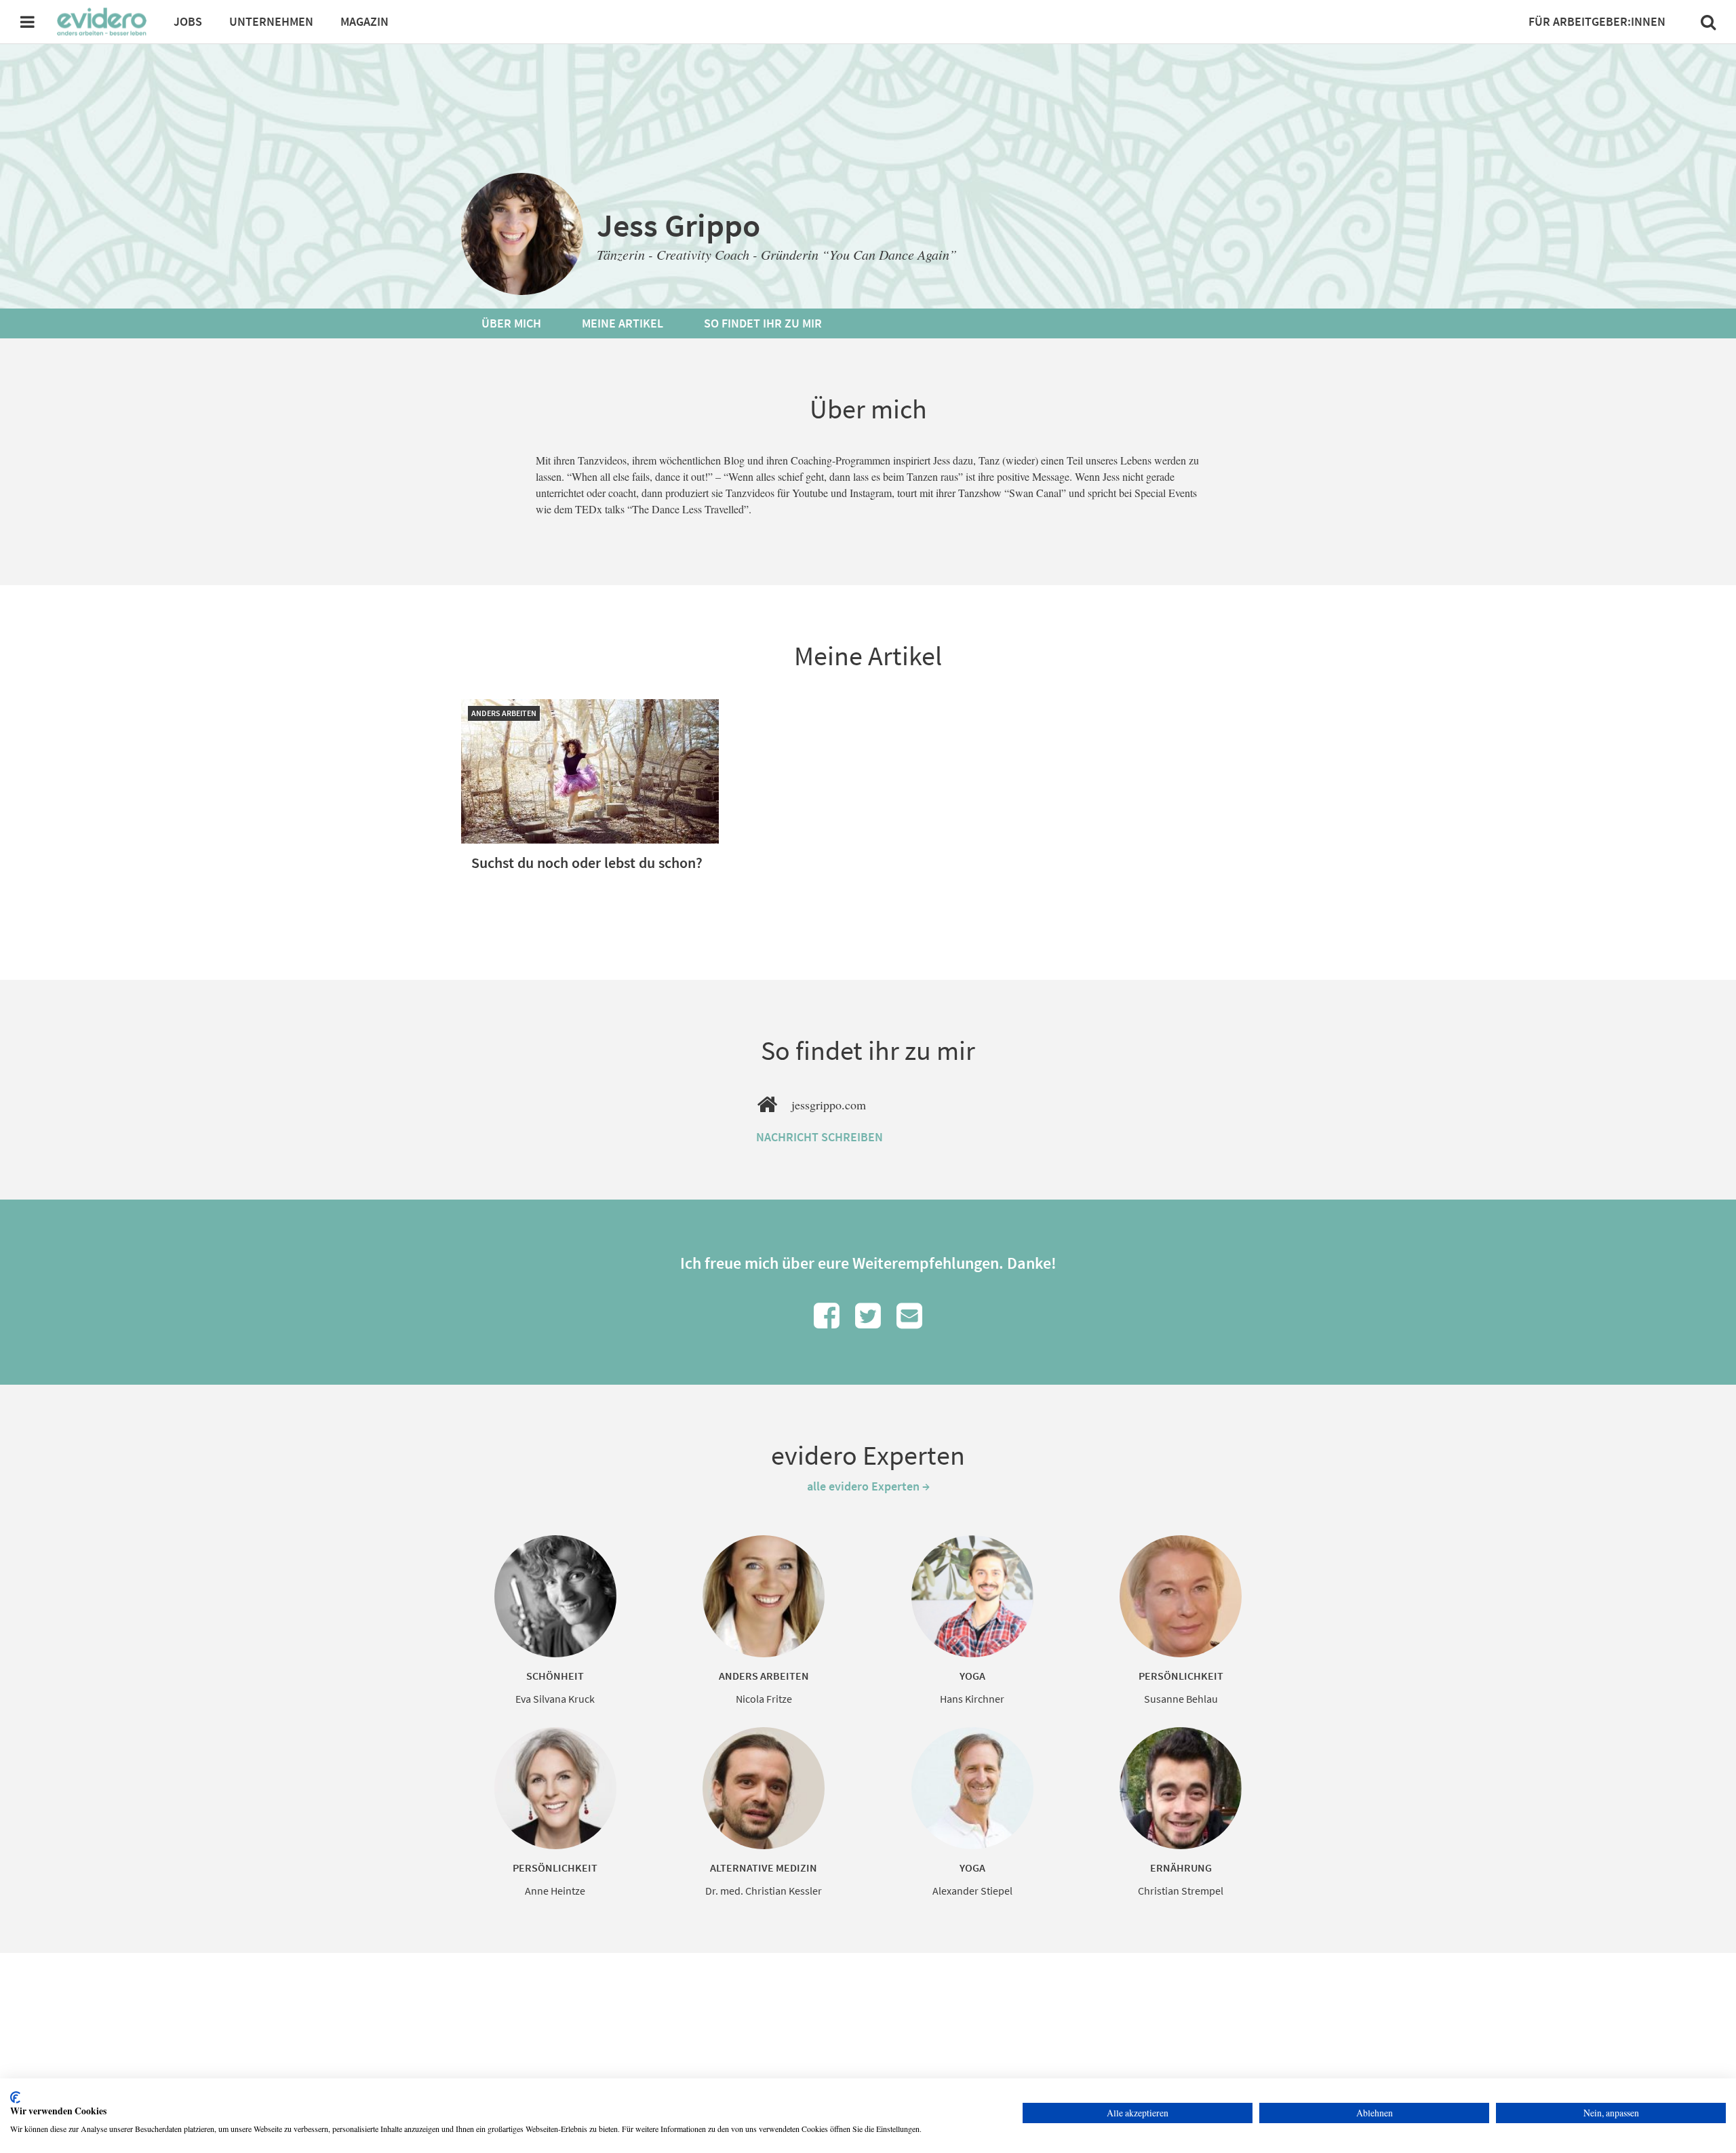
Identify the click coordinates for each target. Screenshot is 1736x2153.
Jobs (188, 21)
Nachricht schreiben (820, 1137)
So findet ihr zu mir (763, 323)
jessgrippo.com (829, 1105)
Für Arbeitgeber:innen (1597, 21)
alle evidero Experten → (868, 1486)
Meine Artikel (623, 323)
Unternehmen (271, 21)
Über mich (511, 323)
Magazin (364, 21)
